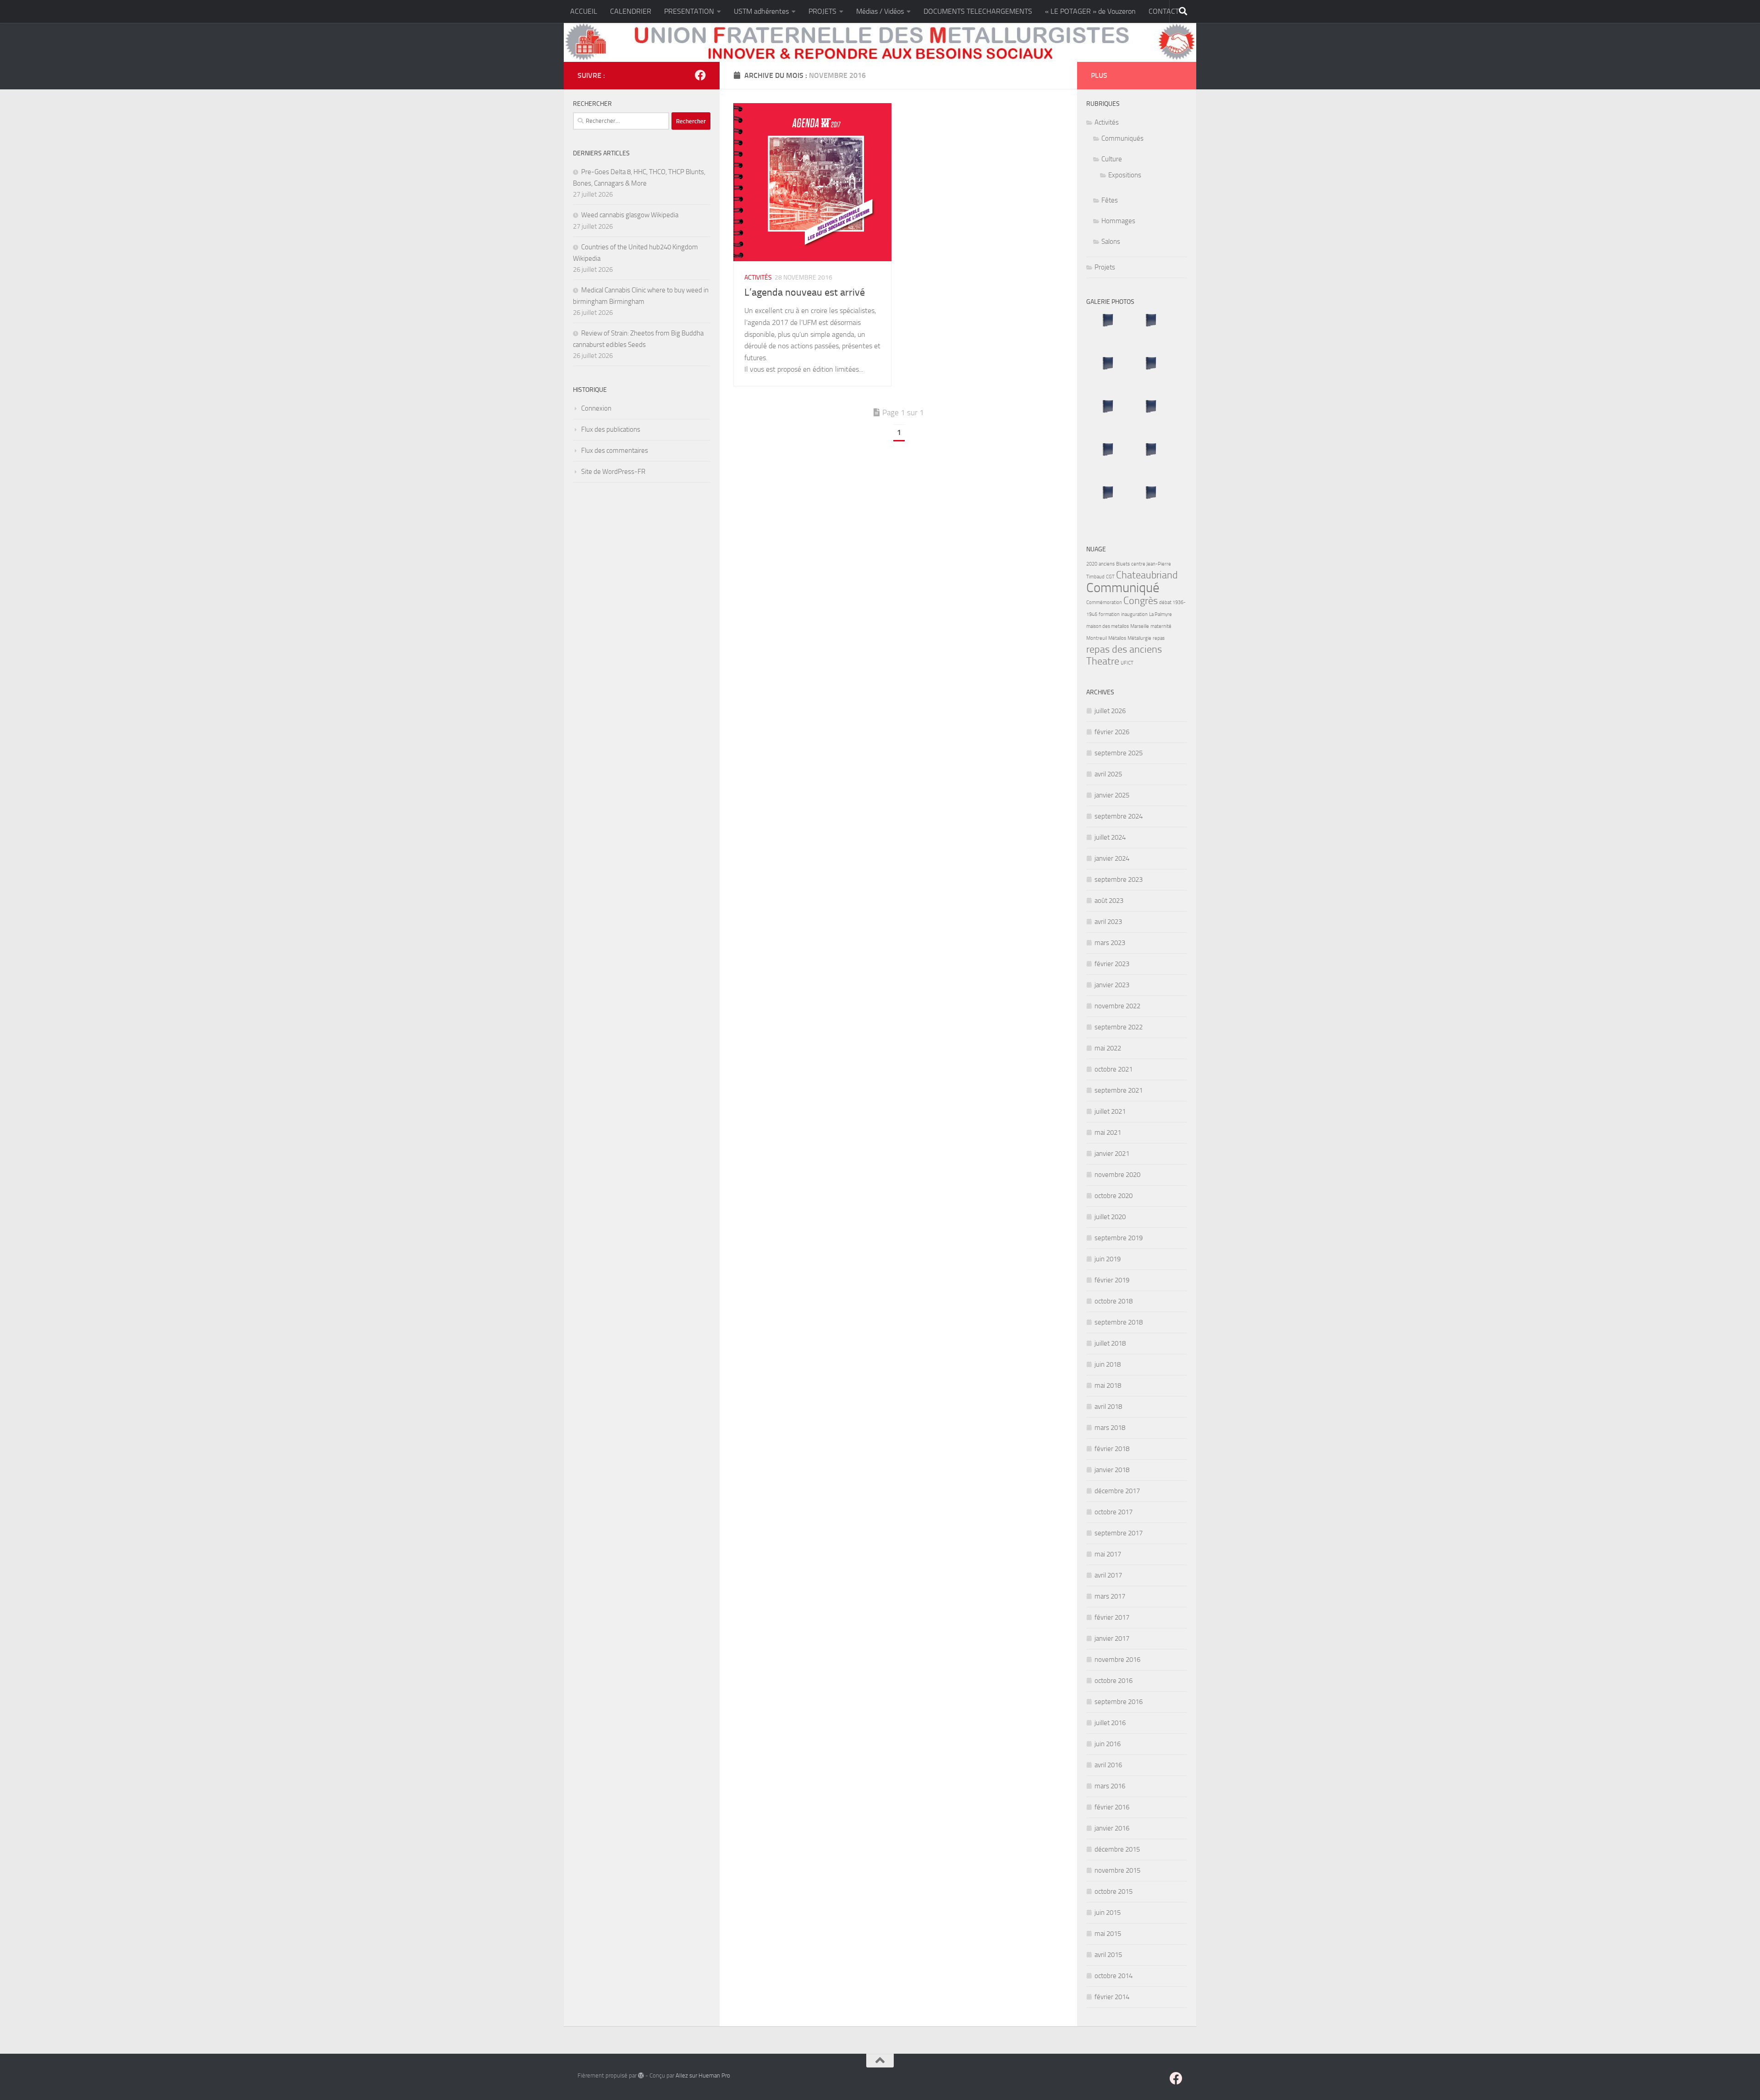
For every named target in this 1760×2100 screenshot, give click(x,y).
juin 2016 (1108, 1744)
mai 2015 (1108, 1934)
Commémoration (1104, 602)
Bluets (1123, 564)
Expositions (1125, 175)
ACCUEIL (584, 11)
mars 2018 (1110, 1428)
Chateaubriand (1147, 575)
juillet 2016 (1110, 1723)
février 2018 (1112, 1449)
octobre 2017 (1114, 1512)
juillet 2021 (1110, 1111)
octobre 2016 (1114, 1681)
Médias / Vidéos (880, 11)
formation (1109, 614)
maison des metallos (1108, 626)
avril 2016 (1108, 1765)
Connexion (596, 408)
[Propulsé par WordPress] (641, 2075)
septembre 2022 (1119, 1027)
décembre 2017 (1117, 1491)
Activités (758, 278)
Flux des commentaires (615, 451)
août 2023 (1109, 901)
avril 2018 (1108, 1407)
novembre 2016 (1117, 1660)
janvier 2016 (1112, 1828)
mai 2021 (1108, 1132)
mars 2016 (1110, 1786)
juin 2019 (1108, 1259)
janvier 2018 (1112, 1470)
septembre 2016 (1119, 1702)
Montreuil (1097, 638)
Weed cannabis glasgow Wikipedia (630, 215)
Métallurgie (1139, 638)
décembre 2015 (1117, 1849)
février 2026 (1112, 732)
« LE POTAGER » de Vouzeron (1090, 11)
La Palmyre (1160, 614)
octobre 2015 (1114, 1891)
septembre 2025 (1119, 753)
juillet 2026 (1110, 711)
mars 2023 (1110, 943)
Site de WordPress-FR (613, 472)
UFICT (1127, 663)
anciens (1107, 564)
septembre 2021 (1119, 1090)
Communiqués (1122, 138)
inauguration (1134, 614)
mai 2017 (1108, 1554)
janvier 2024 (1112, 858)
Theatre (1103, 661)
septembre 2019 (1119, 1238)
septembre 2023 (1119, 880)
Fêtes (1110, 200)
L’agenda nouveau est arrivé (805, 292)
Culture (1112, 159)
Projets (1105, 267)
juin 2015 (1108, 1913)
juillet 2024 (1110, 837)
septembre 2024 (1119, 816)
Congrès (1141, 601)
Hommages (1118, 221)
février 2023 (1112, 964)
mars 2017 (1110, 1596)
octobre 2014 (1114, 1976)
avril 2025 (1108, 774)
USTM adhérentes (761, 11)
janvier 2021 (1112, 1154)
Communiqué (1123, 588)
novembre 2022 (1117, 1006)
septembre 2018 (1119, 1322)
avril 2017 (1108, 1575)
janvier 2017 (1112, 1638)
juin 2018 (1108, 1364)
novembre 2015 (1117, 1870)
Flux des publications (611, 429)
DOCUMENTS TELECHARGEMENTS (978, 11)
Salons (1111, 242)
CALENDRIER (631, 11)
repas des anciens (1124, 649)
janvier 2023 (1112, 985)
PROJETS (822, 11)
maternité (1161, 626)
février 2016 (1112, 1807)
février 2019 (1112, 1280)
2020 (1092, 564)
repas (1159, 638)
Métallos (1117, 638)
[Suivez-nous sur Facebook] (700, 75)
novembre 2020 (1117, 1175)
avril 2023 (1108, 922)
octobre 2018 (1114, 1301)
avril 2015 (1108, 1955)
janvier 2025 (1112, 795)
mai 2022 (1108, 1048)
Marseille (1140, 626)
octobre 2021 (1114, 1069)
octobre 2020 (1114, 1196)
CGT (1110, 577)
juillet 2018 (1110, 1343)
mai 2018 (1108, 1385)
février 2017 (1112, 1617)
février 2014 (1112, 1997)
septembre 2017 (1119, 1533)
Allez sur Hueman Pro (703, 2075)
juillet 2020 (1110, 1217)
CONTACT (1164, 11)
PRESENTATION (689, 11)
